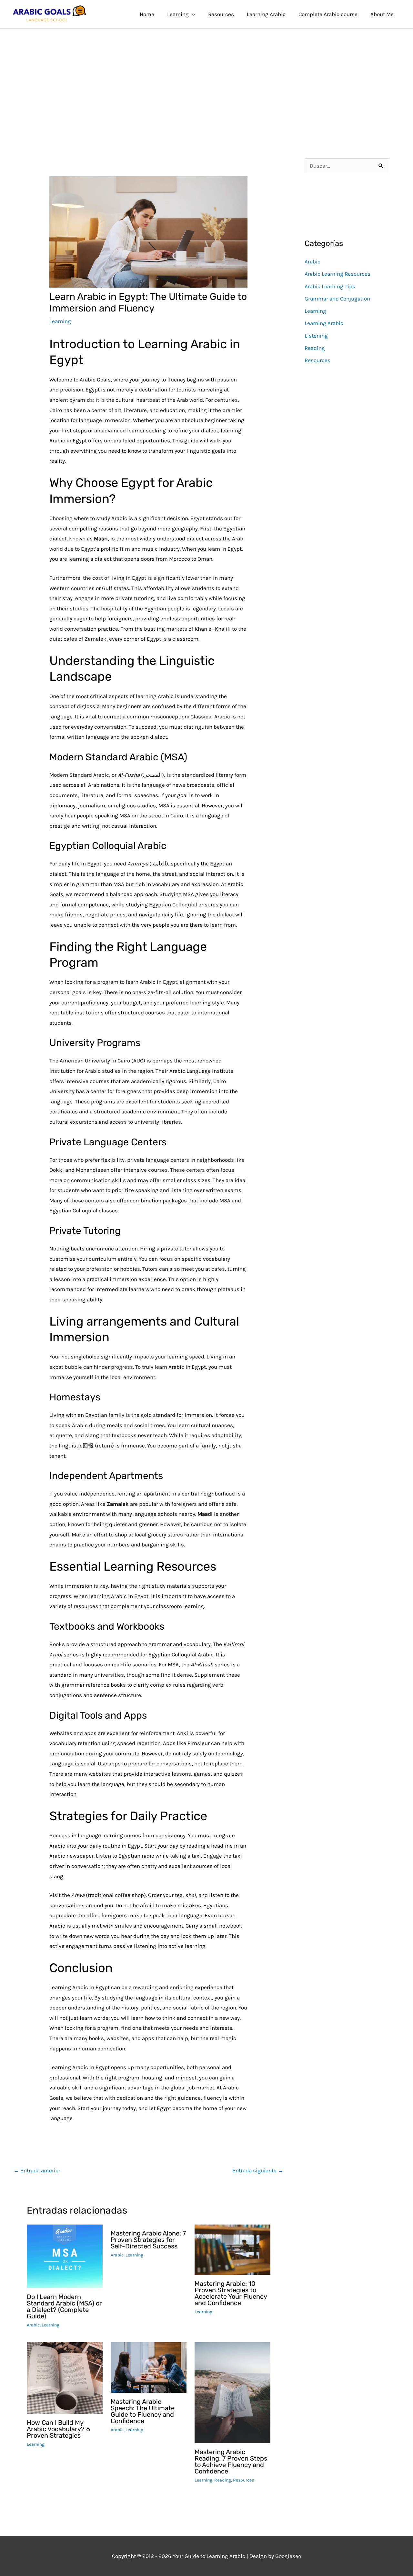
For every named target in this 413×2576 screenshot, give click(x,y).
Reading (223, 2480)
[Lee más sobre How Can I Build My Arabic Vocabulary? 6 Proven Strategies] (65, 2377)
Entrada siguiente (258, 2170)
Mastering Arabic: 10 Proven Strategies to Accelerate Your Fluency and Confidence (231, 2293)
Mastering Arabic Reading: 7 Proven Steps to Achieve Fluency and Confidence (231, 2462)
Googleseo (288, 2556)
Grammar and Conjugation (337, 299)
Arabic (33, 2325)
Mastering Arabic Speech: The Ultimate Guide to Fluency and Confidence (143, 2411)
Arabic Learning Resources (337, 274)
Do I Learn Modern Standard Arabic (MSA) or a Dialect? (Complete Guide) (64, 2306)
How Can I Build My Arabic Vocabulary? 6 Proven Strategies (58, 2429)
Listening (316, 336)
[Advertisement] (206, 77)
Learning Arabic (324, 323)
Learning (60, 321)
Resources (243, 2480)
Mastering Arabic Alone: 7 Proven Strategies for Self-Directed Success (148, 2240)
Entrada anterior (37, 2170)
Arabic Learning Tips (330, 286)
